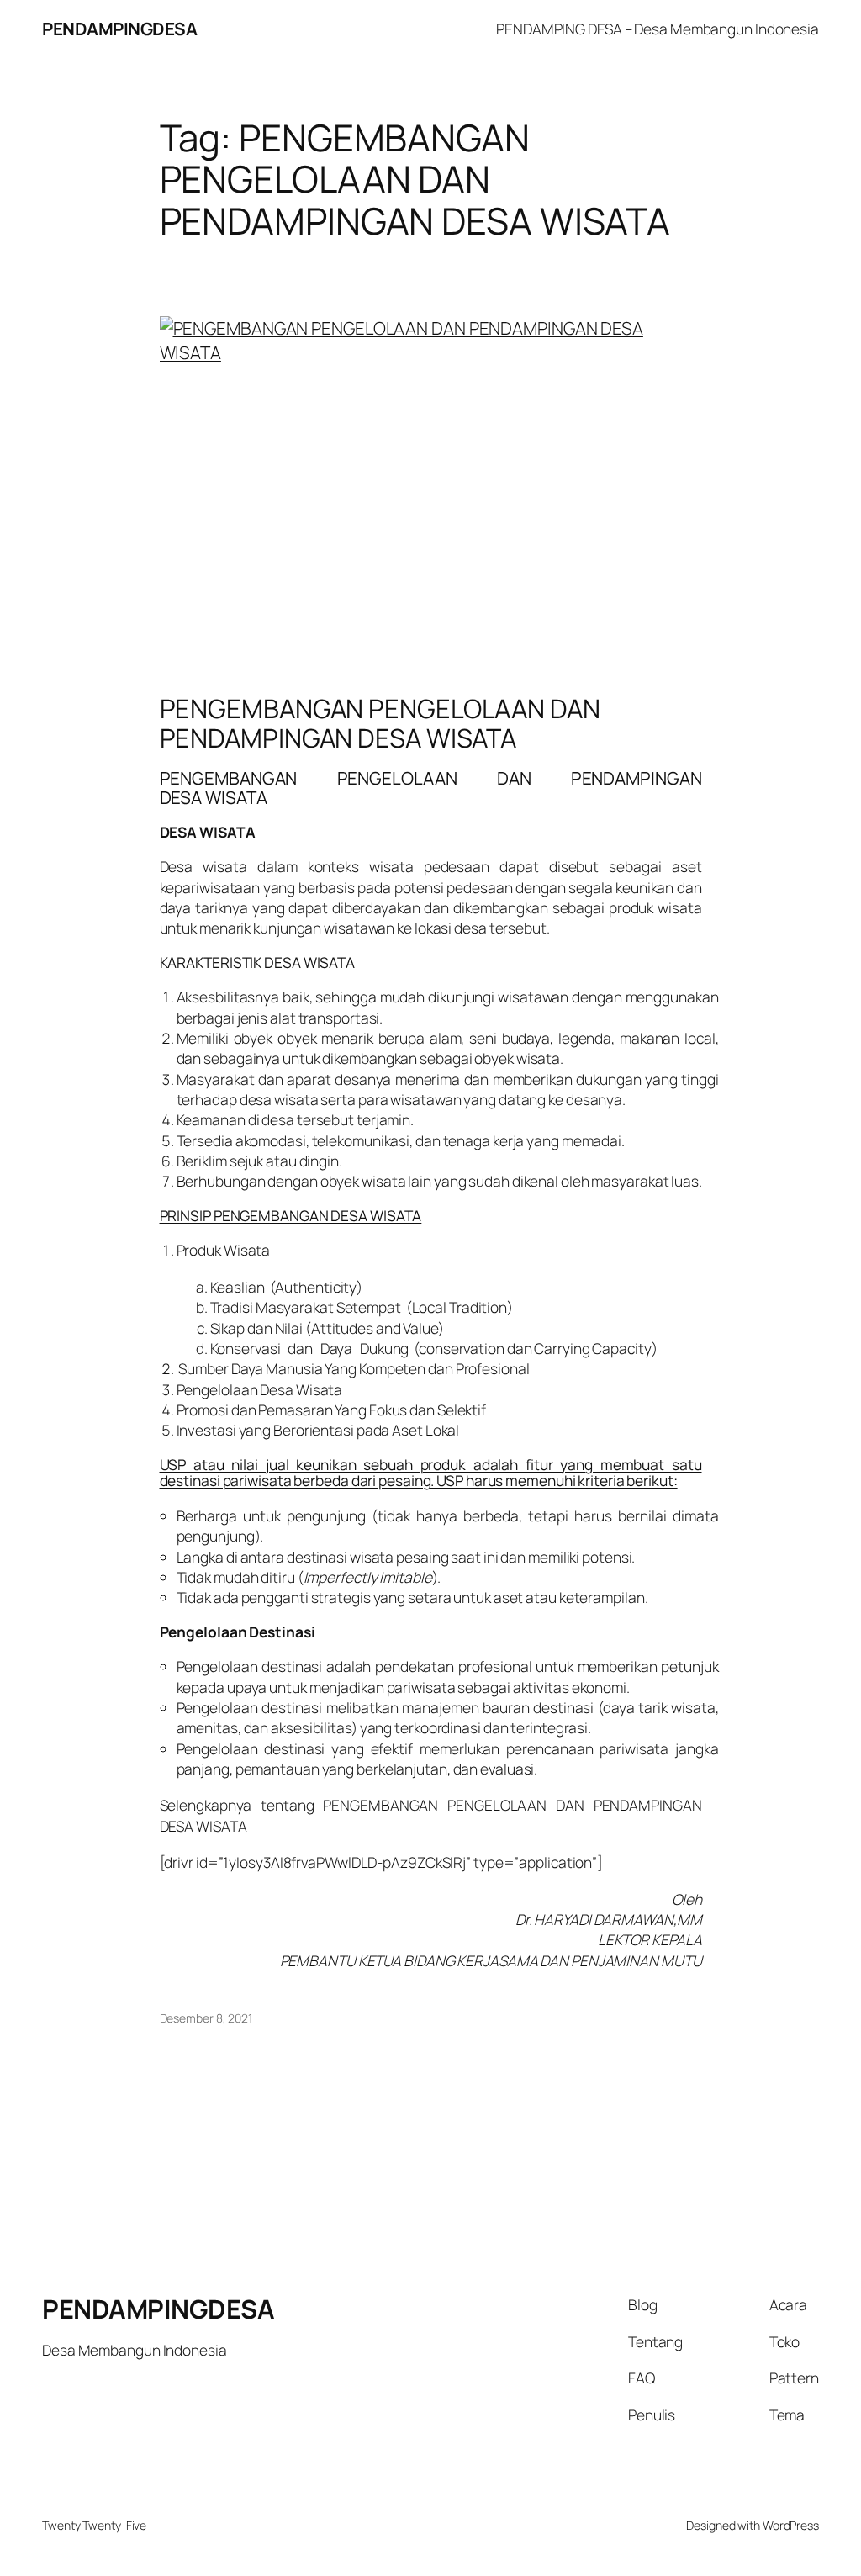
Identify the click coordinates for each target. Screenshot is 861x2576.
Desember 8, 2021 (206, 2018)
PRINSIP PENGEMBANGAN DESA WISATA (291, 1215)
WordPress (791, 2525)
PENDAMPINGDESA (119, 29)
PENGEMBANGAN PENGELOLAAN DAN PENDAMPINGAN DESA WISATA (380, 723)
